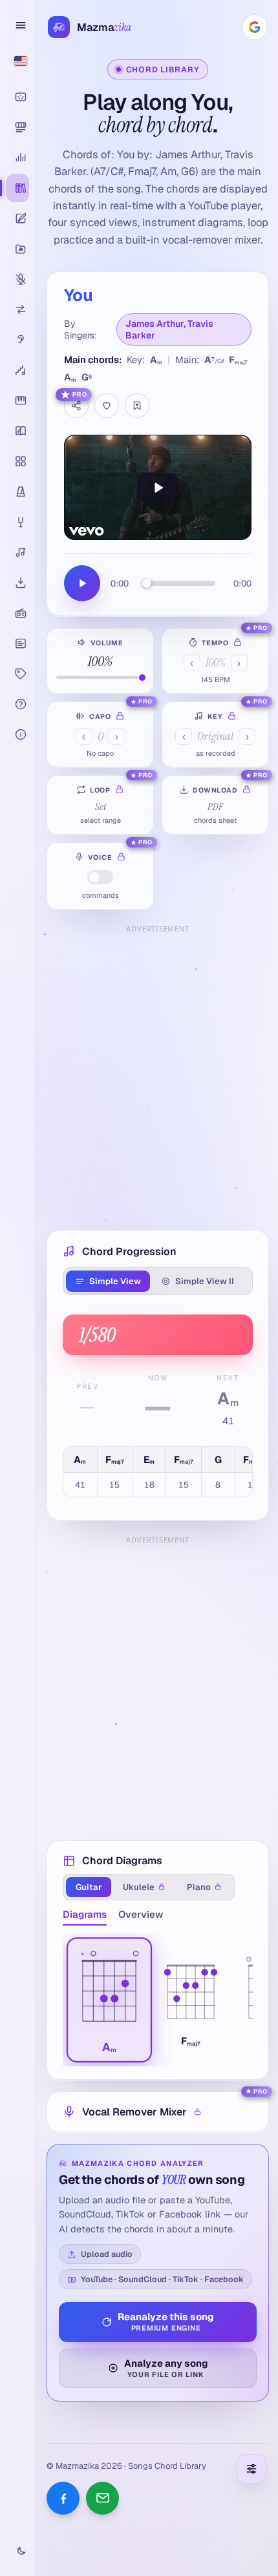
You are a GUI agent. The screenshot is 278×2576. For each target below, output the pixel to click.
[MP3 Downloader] (18, 583)
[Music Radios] (18, 613)
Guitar (89, 1887)
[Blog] (18, 643)
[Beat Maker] (18, 461)
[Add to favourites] (107, 406)
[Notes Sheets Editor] (18, 218)
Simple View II (205, 1281)
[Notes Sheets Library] (18, 249)
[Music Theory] (18, 431)
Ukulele (139, 1887)
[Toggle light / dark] (18, 2551)
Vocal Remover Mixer (134, 2112)
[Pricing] (18, 674)
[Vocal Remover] (18, 279)
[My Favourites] (137, 406)
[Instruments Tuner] (18, 522)
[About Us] (18, 734)
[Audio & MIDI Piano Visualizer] (18, 97)
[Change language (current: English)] (18, 61)
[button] (109, 2000)
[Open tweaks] (251, 2469)
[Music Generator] (18, 552)
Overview (141, 1914)
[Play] (158, 487)
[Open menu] (18, 25)
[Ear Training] (18, 340)
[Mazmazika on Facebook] (63, 2498)
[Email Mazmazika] (102, 2498)
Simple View (115, 1281)
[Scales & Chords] (18, 370)
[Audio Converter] (18, 309)
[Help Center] (18, 704)
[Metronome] (18, 492)
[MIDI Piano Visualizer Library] (18, 127)
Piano (199, 1887)
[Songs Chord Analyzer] (18, 158)
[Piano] (18, 400)
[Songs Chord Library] (18, 188)
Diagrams (85, 1914)
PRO (80, 395)
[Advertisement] (139, 1077)
